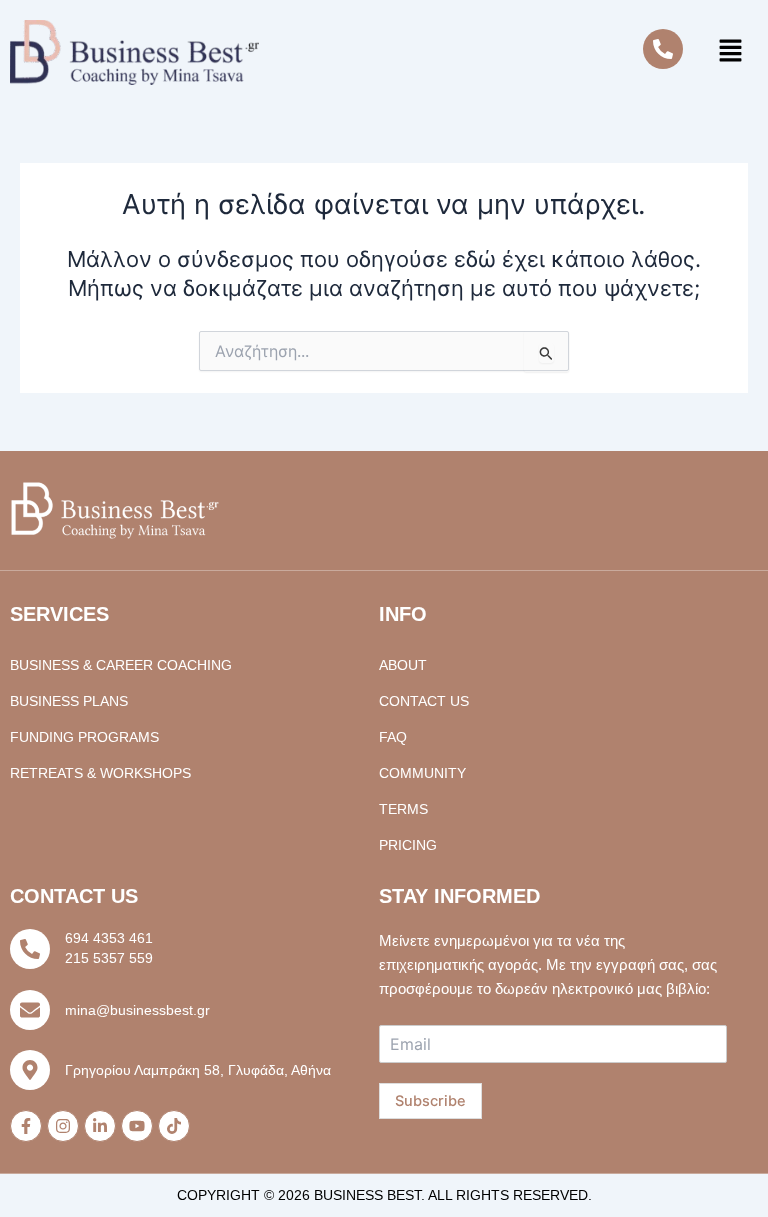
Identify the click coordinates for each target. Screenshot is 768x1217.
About (403, 665)
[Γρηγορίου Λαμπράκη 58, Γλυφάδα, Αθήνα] (30, 1070)
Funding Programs (84, 737)
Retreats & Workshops (100, 773)
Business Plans (69, 701)
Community (422, 773)
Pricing (408, 845)
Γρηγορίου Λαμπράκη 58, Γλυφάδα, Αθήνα (198, 1070)
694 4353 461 (109, 938)
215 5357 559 (109, 958)
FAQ (393, 737)
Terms (403, 809)
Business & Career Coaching (121, 665)
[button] (730, 52)
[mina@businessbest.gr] (30, 1010)
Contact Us (424, 701)
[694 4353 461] (30, 949)
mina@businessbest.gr (137, 1010)
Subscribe (430, 1101)
